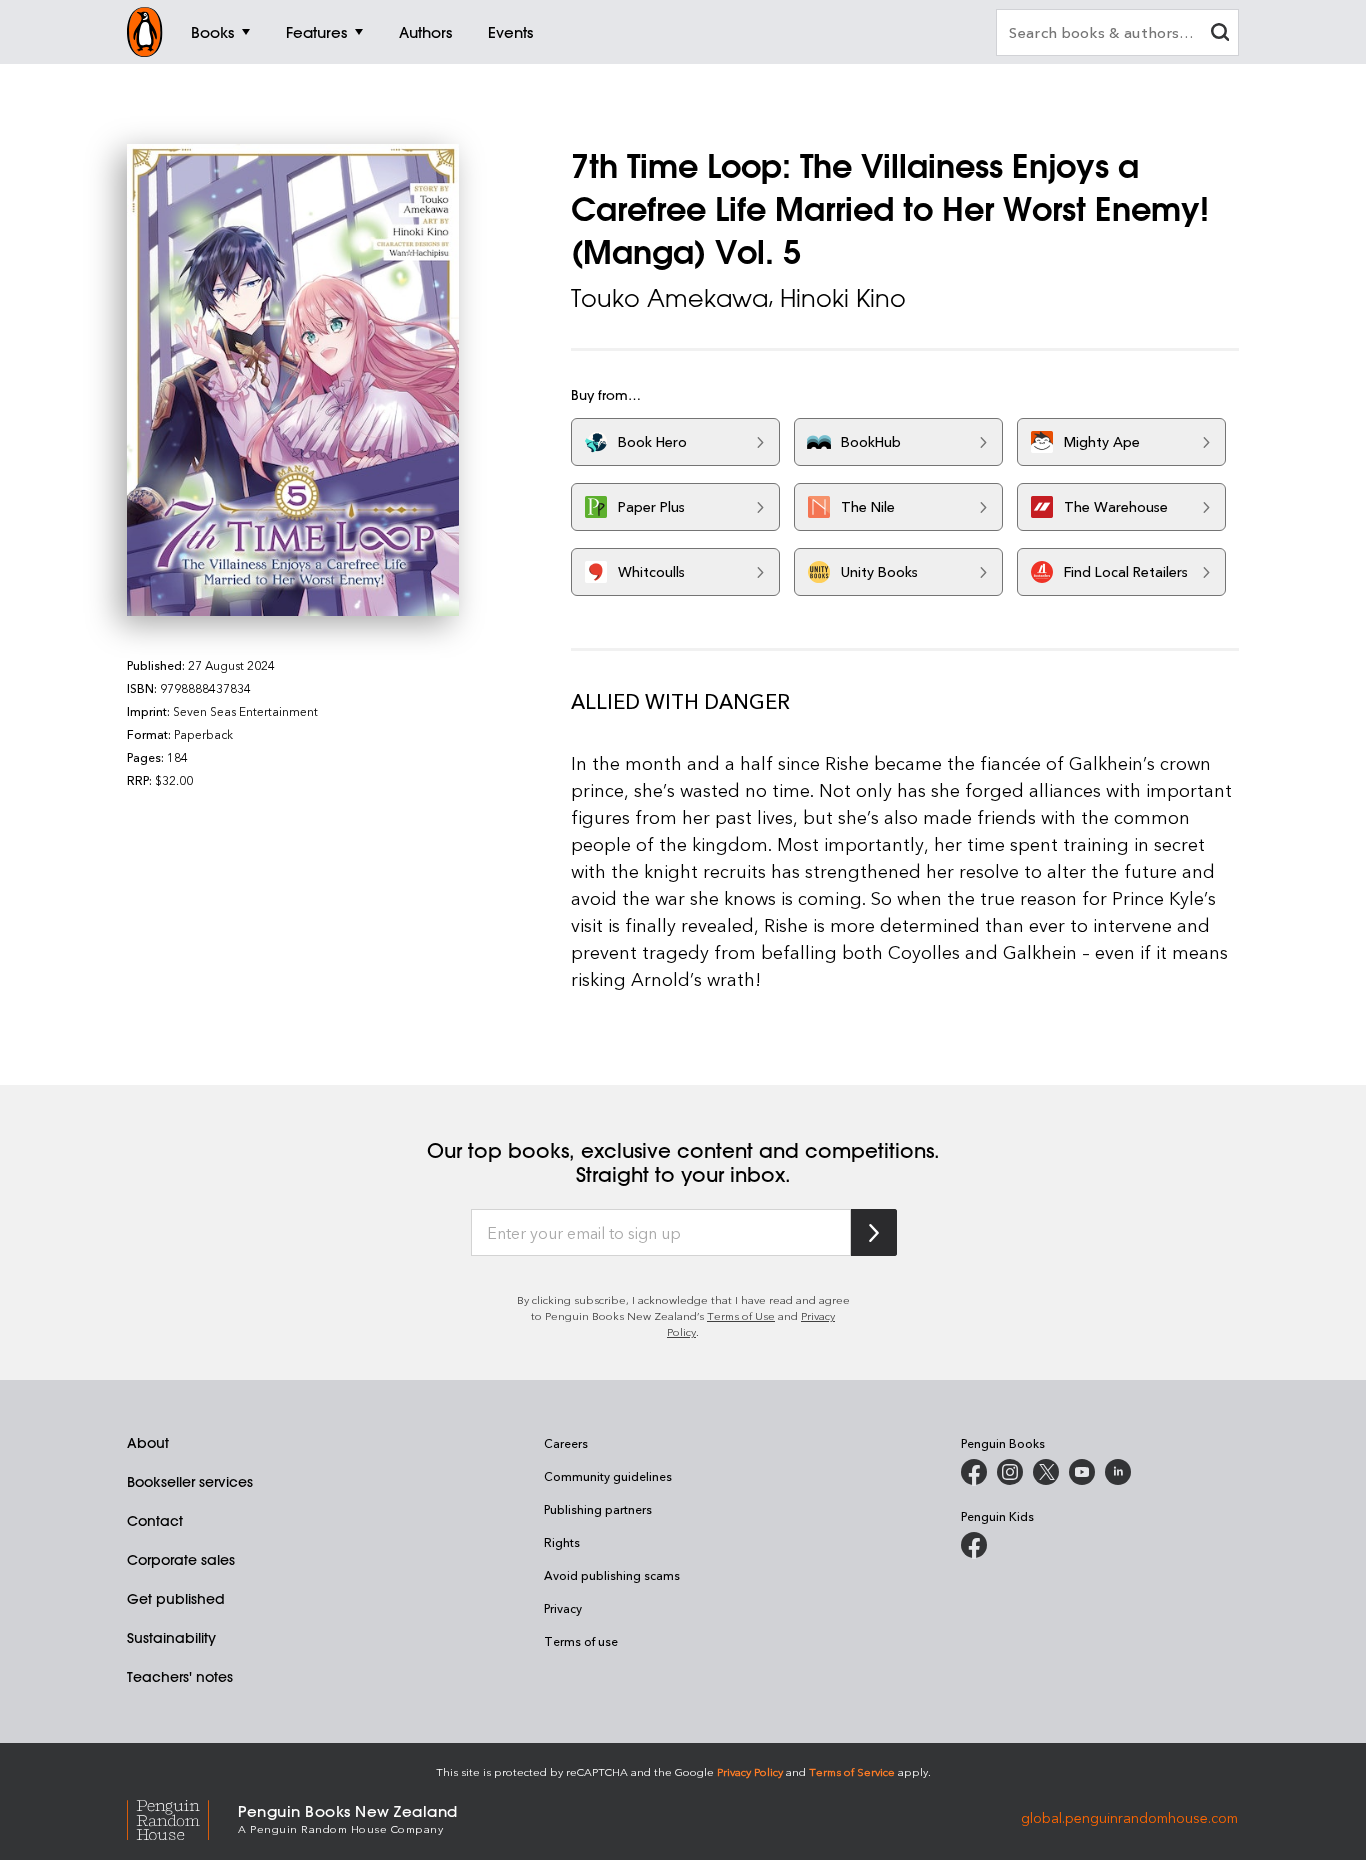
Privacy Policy (750, 1771)
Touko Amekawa (669, 298)
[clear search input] (1220, 34)
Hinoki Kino (843, 298)
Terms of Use (741, 1315)
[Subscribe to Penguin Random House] (874, 1232)
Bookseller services (190, 1482)
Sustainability (171, 1638)
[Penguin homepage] (145, 32)
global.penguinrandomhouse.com (1129, 1817)
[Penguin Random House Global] (182, 1817)
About (148, 1443)
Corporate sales (181, 1560)
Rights (562, 1542)
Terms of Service (852, 1771)
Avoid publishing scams (612, 1575)
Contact (155, 1521)
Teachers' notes (180, 1677)
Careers (566, 1443)
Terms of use (581, 1641)
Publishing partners (598, 1509)
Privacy (563, 1608)
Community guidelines (608, 1476)
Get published (176, 1599)
